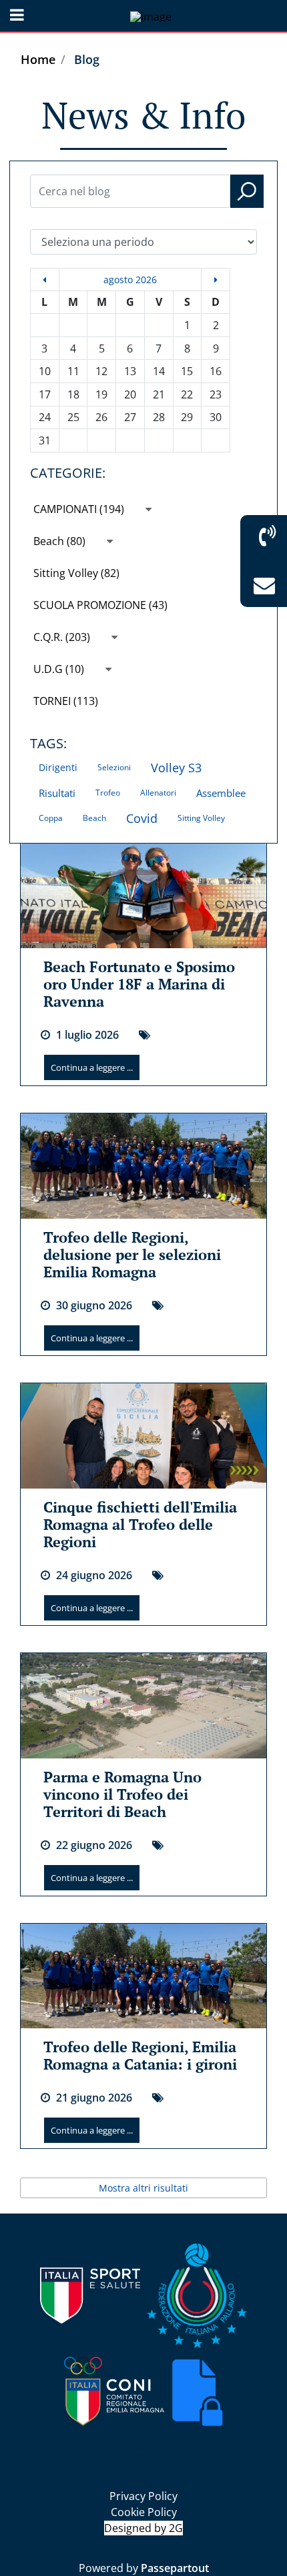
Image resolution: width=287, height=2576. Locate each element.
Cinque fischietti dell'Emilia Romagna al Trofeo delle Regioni (140, 1524)
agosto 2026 (130, 280)
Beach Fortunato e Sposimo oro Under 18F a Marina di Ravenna (139, 984)
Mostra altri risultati (143, 2188)
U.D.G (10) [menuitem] (60, 669)
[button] (247, 191)
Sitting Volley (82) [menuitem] (76, 573)
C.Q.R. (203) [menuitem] (63, 637)
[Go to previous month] (45, 280)
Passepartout (175, 2568)
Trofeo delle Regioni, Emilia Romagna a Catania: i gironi (140, 2055)
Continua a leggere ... (92, 1067)
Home (38, 59)
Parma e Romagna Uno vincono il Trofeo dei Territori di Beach (122, 1794)
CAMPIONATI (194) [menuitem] (80, 509)
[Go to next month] (216, 280)
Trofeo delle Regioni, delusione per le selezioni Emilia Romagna (132, 1254)
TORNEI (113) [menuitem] (66, 701)
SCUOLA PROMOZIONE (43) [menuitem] (100, 605)
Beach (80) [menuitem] (61, 541)
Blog (87, 59)
